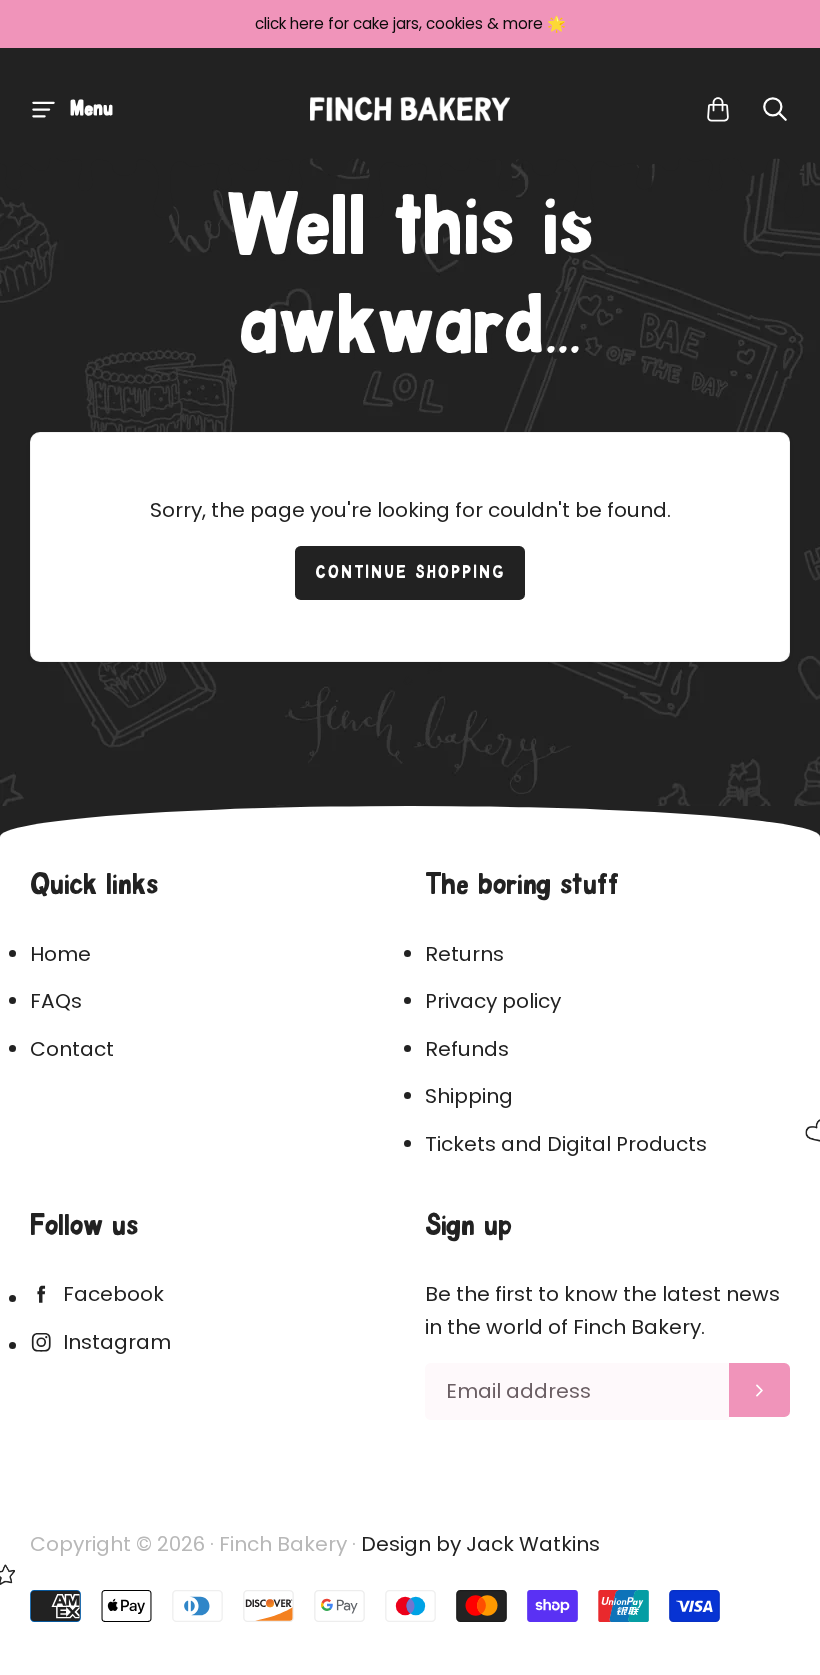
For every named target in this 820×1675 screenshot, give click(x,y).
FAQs (56, 1001)
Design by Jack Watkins (480, 1544)
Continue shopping (410, 573)
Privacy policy (493, 1001)
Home (60, 954)
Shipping (469, 1096)
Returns (464, 954)
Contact (72, 1049)
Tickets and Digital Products (566, 1144)
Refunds (467, 1049)
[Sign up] (759, 1390)
